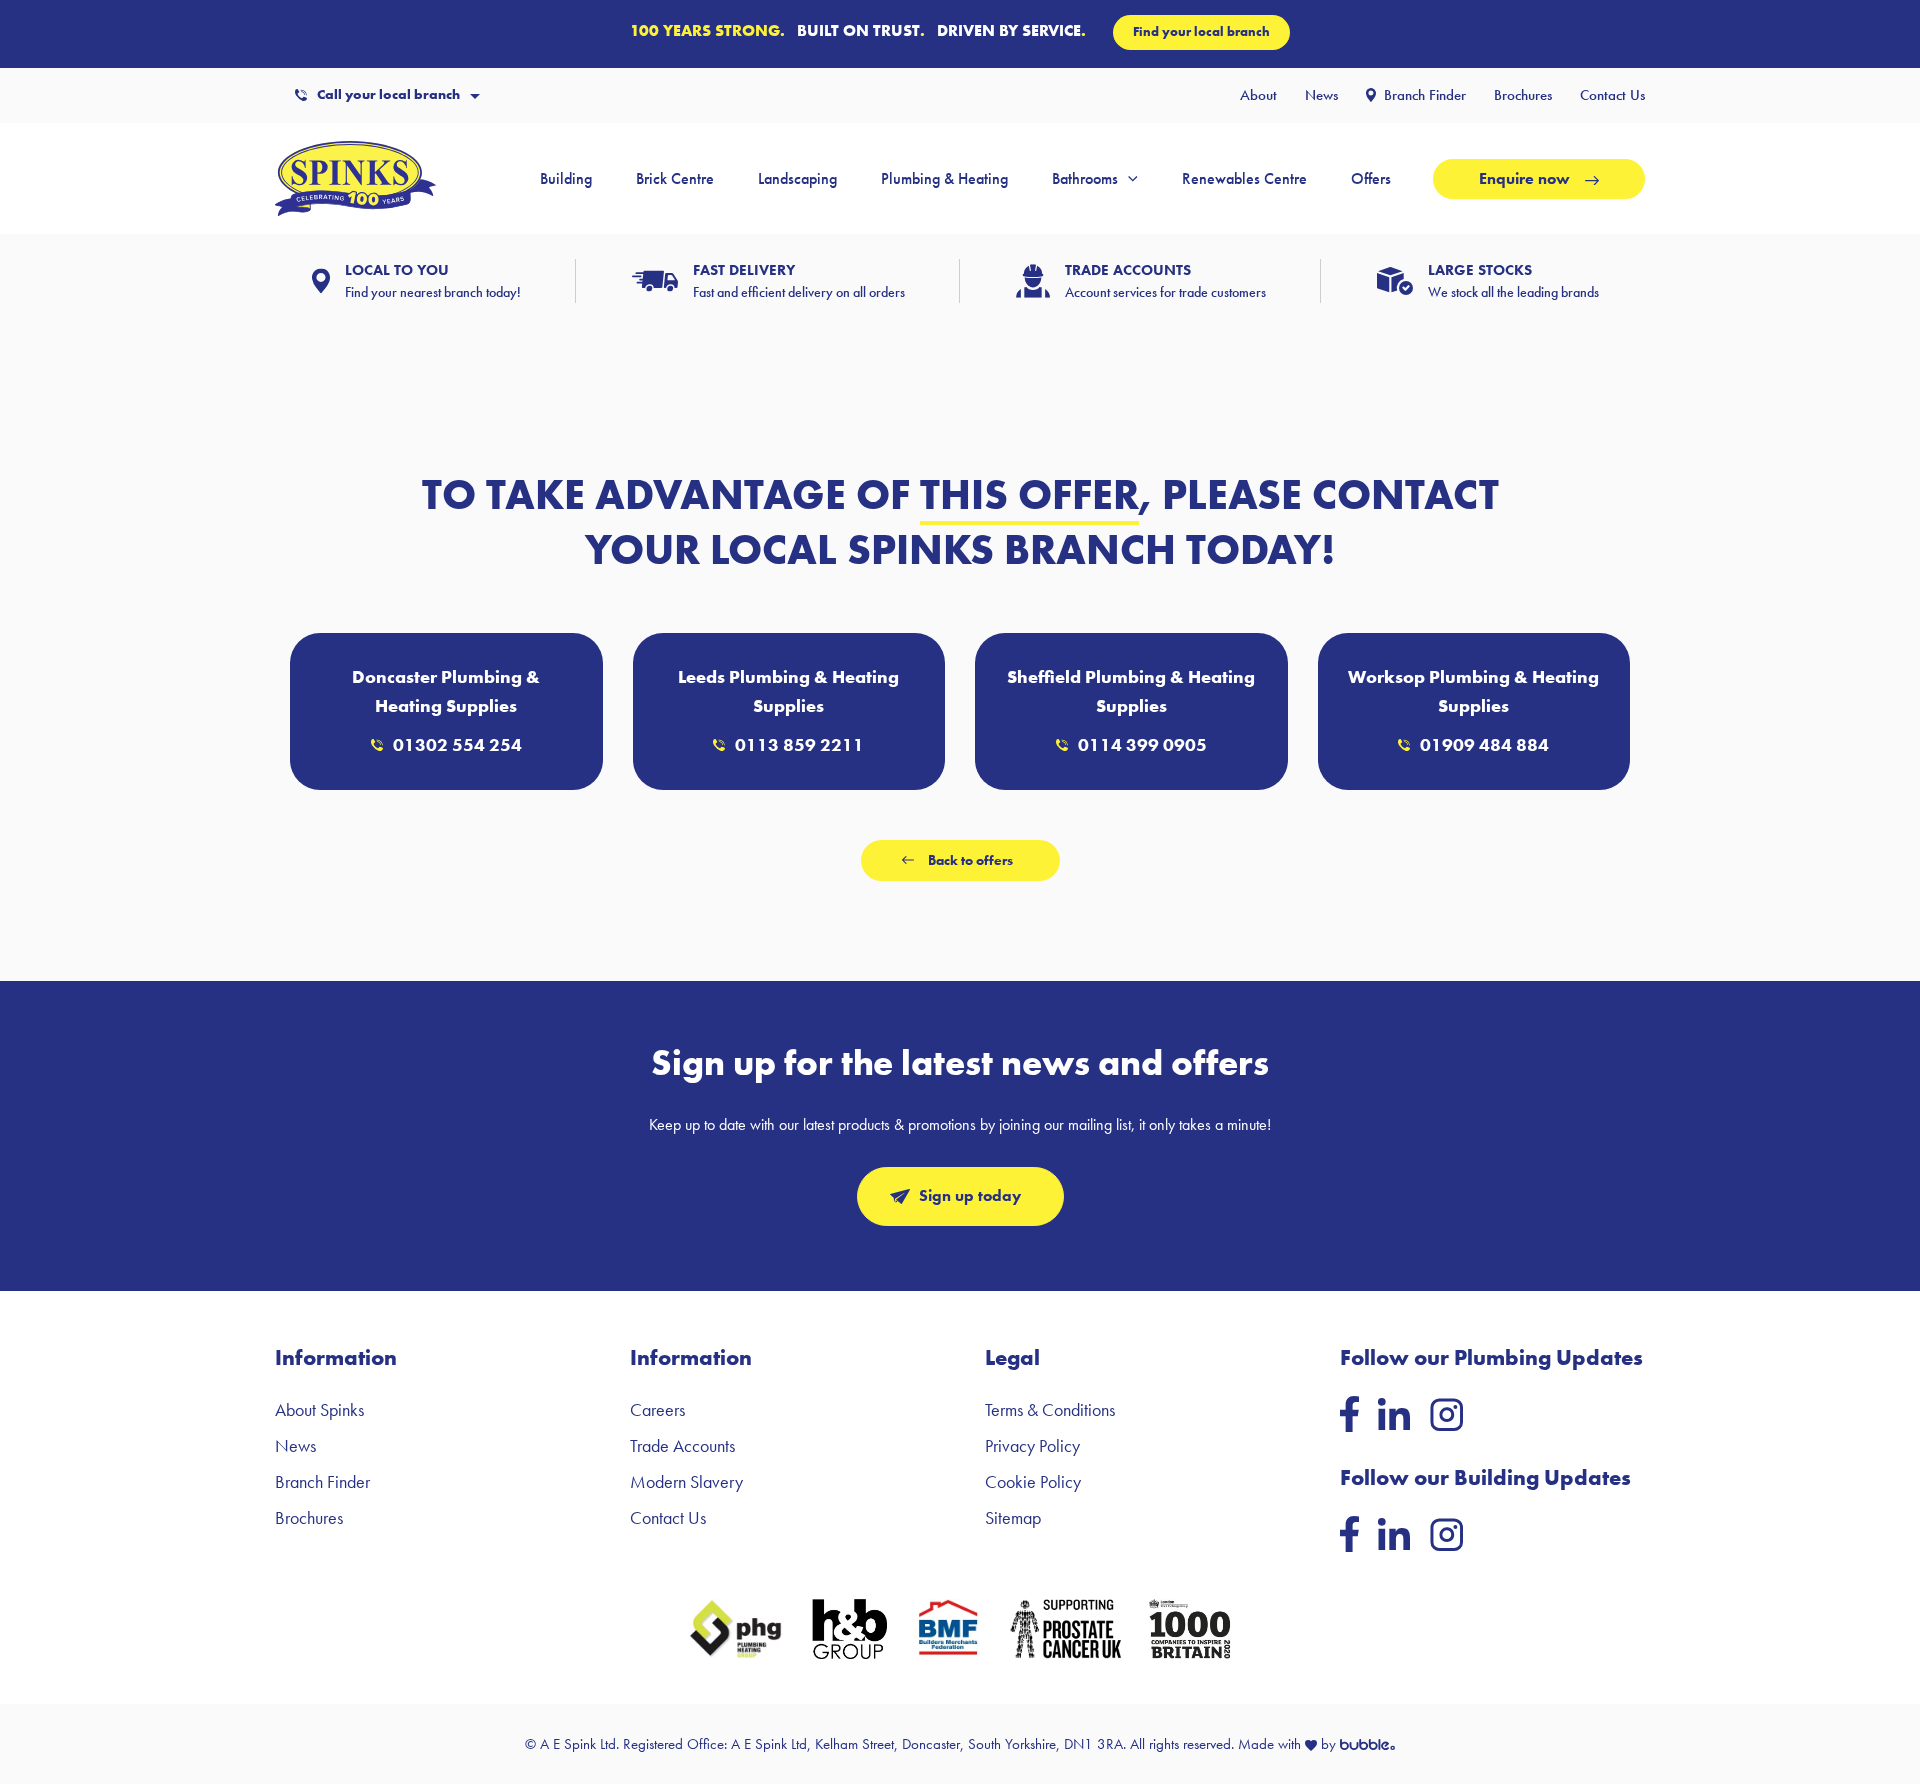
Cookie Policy (1033, 1481)
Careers (657, 1409)
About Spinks (319, 1409)
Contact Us (1612, 95)
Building (566, 178)
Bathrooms (1085, 178)
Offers (1371, 178)
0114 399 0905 (1142, 744)
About (1258, 95)
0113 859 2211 (799, 744)
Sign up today (970, 1195)
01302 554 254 (457, 744)
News (1321, 95)
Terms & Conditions (1050, 1409)
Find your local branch (1201, 31)
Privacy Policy (1032, 1445)
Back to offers (970, 860)
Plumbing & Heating (944, 178)
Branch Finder (1425, 95)
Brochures (1523, 95)
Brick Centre (675, 178)
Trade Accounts (682, 1445)
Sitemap (1013, 1517)
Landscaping (797, 178)
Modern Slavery (686, 1481)
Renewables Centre (1244, 178)
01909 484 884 (1484, 744)
